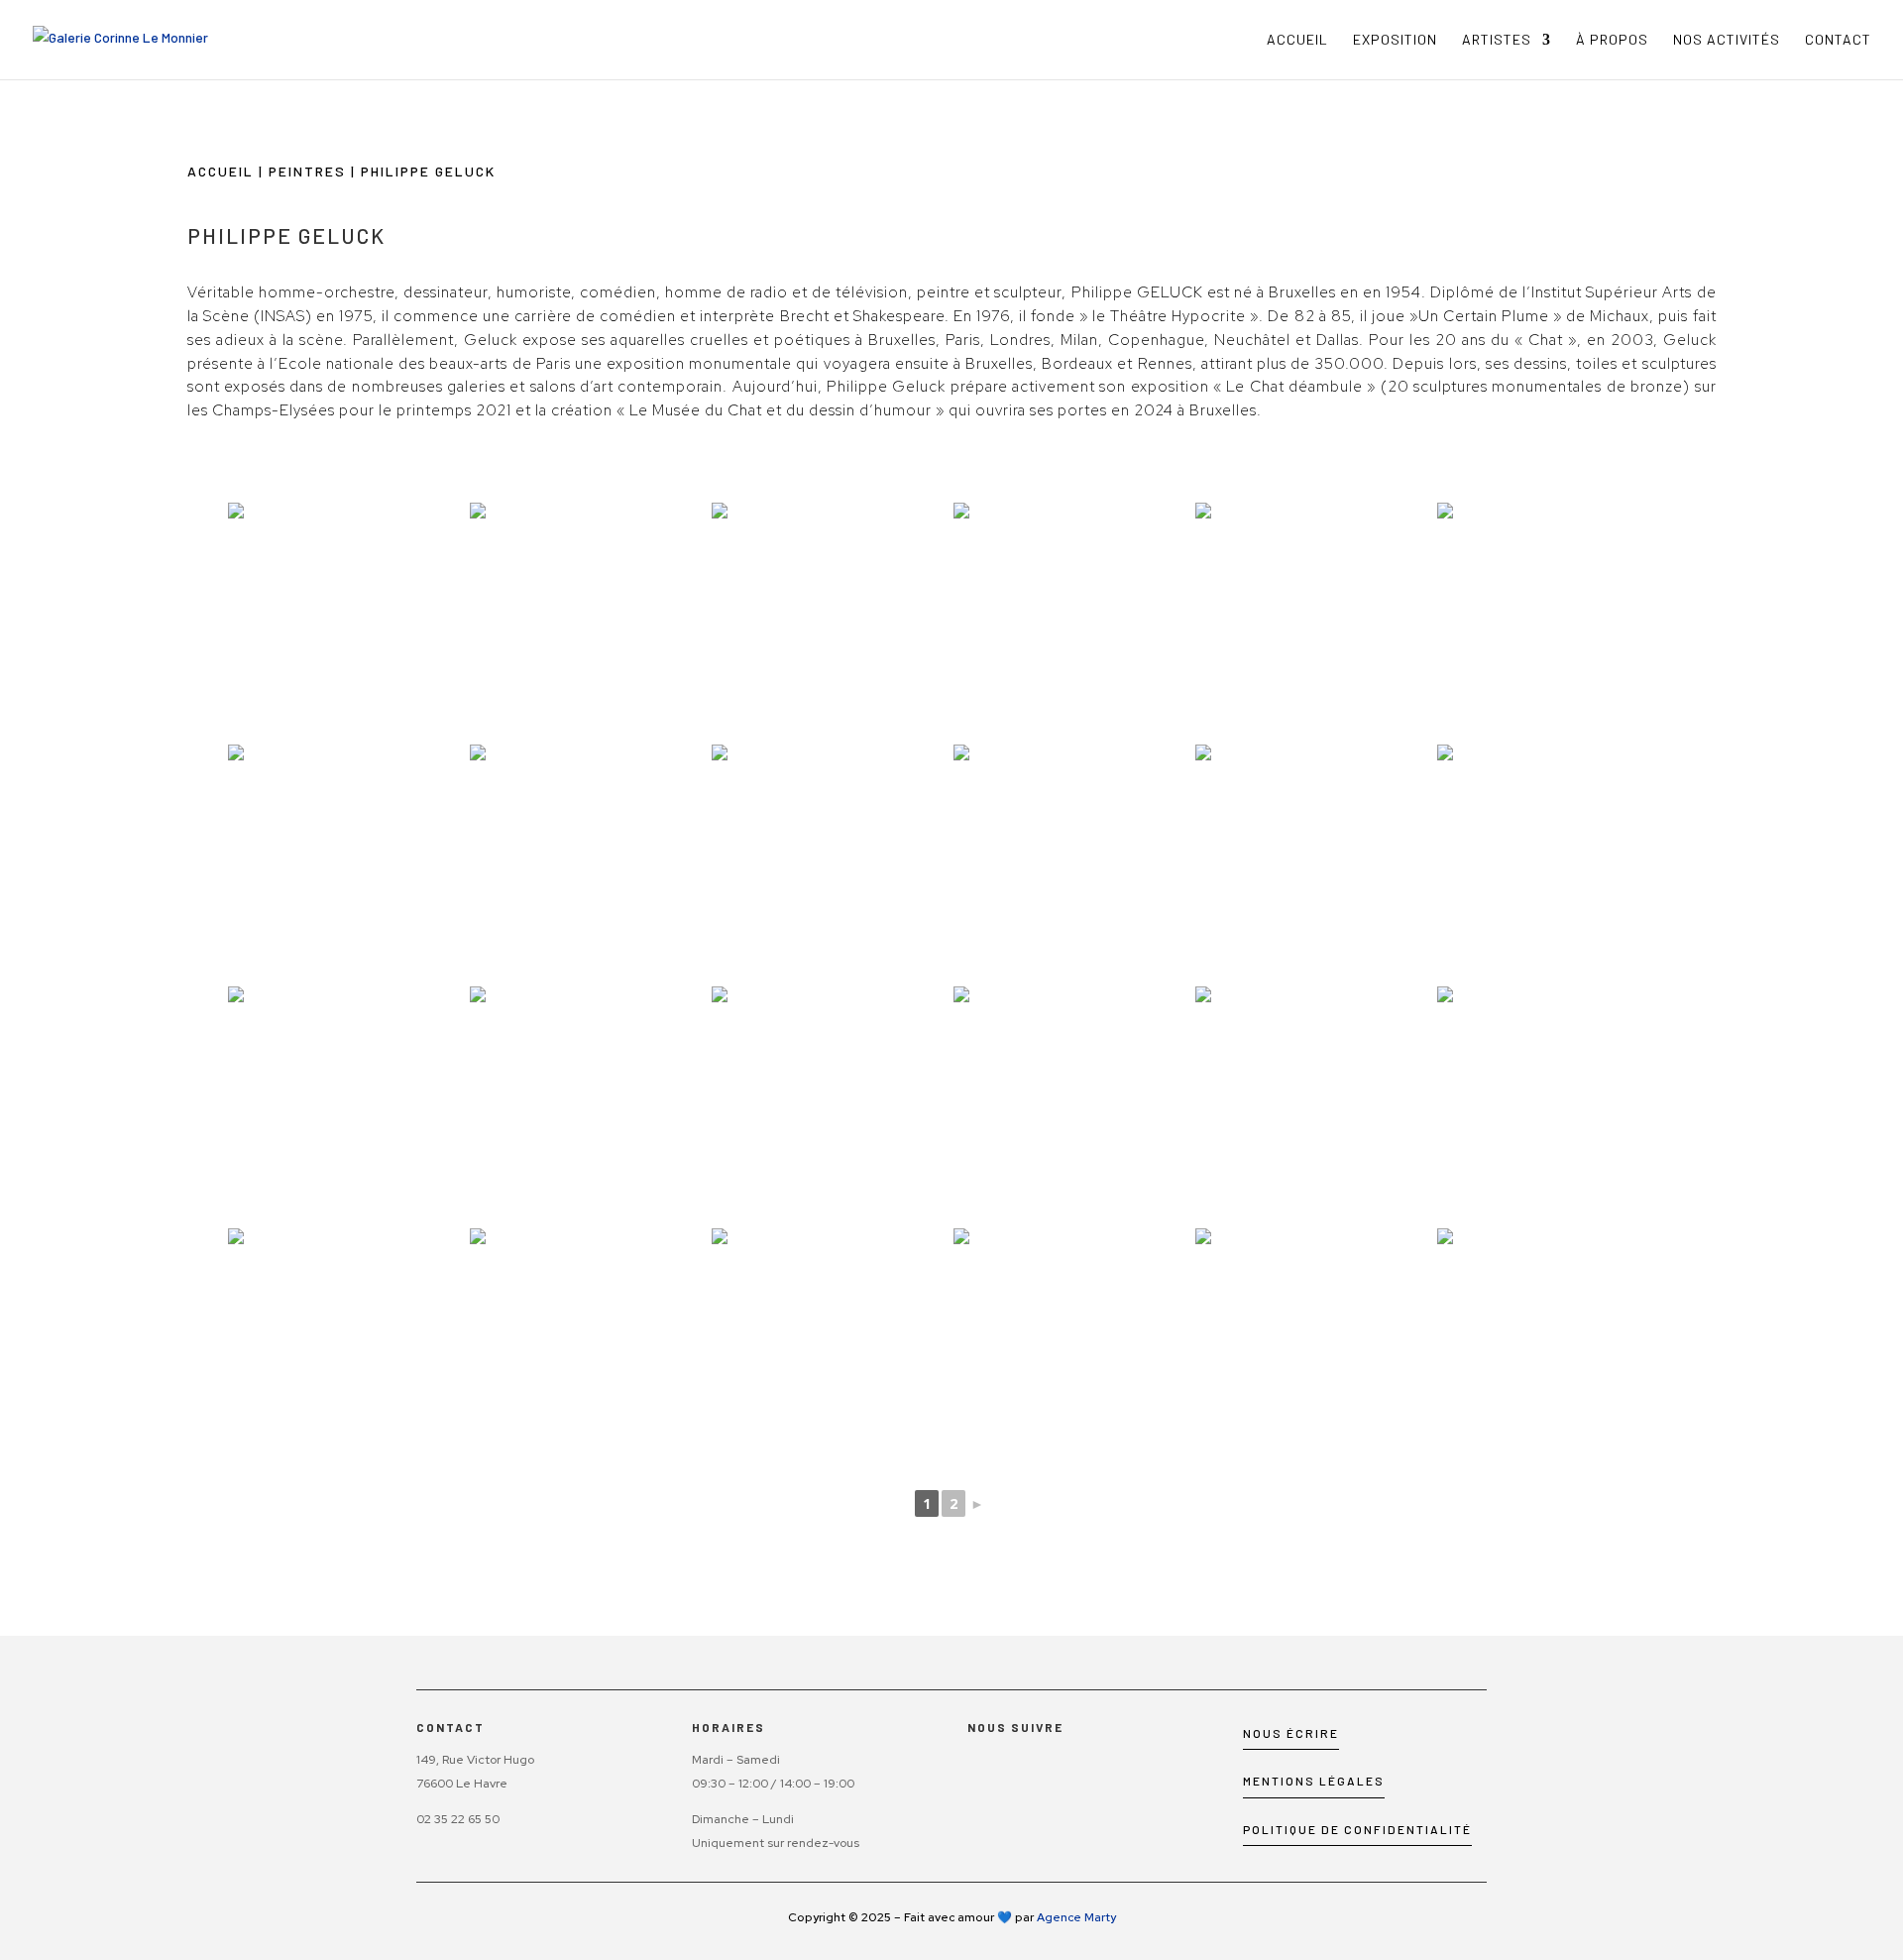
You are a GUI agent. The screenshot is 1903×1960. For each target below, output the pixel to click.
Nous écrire (1291, 1733)
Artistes (1497, 40)
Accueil (1297, 40)
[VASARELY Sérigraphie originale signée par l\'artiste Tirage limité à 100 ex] (1072, 864)
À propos (1612, 40)
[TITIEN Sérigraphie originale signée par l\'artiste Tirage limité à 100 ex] (589, 622)
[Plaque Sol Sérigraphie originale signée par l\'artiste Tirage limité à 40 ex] (831, 864)
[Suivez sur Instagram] (1012, 1773)
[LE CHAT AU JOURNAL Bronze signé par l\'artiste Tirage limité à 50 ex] (1314, 1105)
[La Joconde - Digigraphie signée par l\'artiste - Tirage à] (1556, 1347)
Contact (1838, 40)
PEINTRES (307, 171)
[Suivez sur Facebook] (974, 1773)
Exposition (1395, 40)
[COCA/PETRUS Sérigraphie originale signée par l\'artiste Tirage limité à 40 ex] (831, 1105)
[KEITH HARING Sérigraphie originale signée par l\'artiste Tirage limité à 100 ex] (1314, 622)
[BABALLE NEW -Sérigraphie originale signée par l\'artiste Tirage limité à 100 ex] (1314, 864)
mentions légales (1314, 1781)
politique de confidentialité (1357, 1829)
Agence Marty (1076, 1917)
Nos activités (1727, 40)
